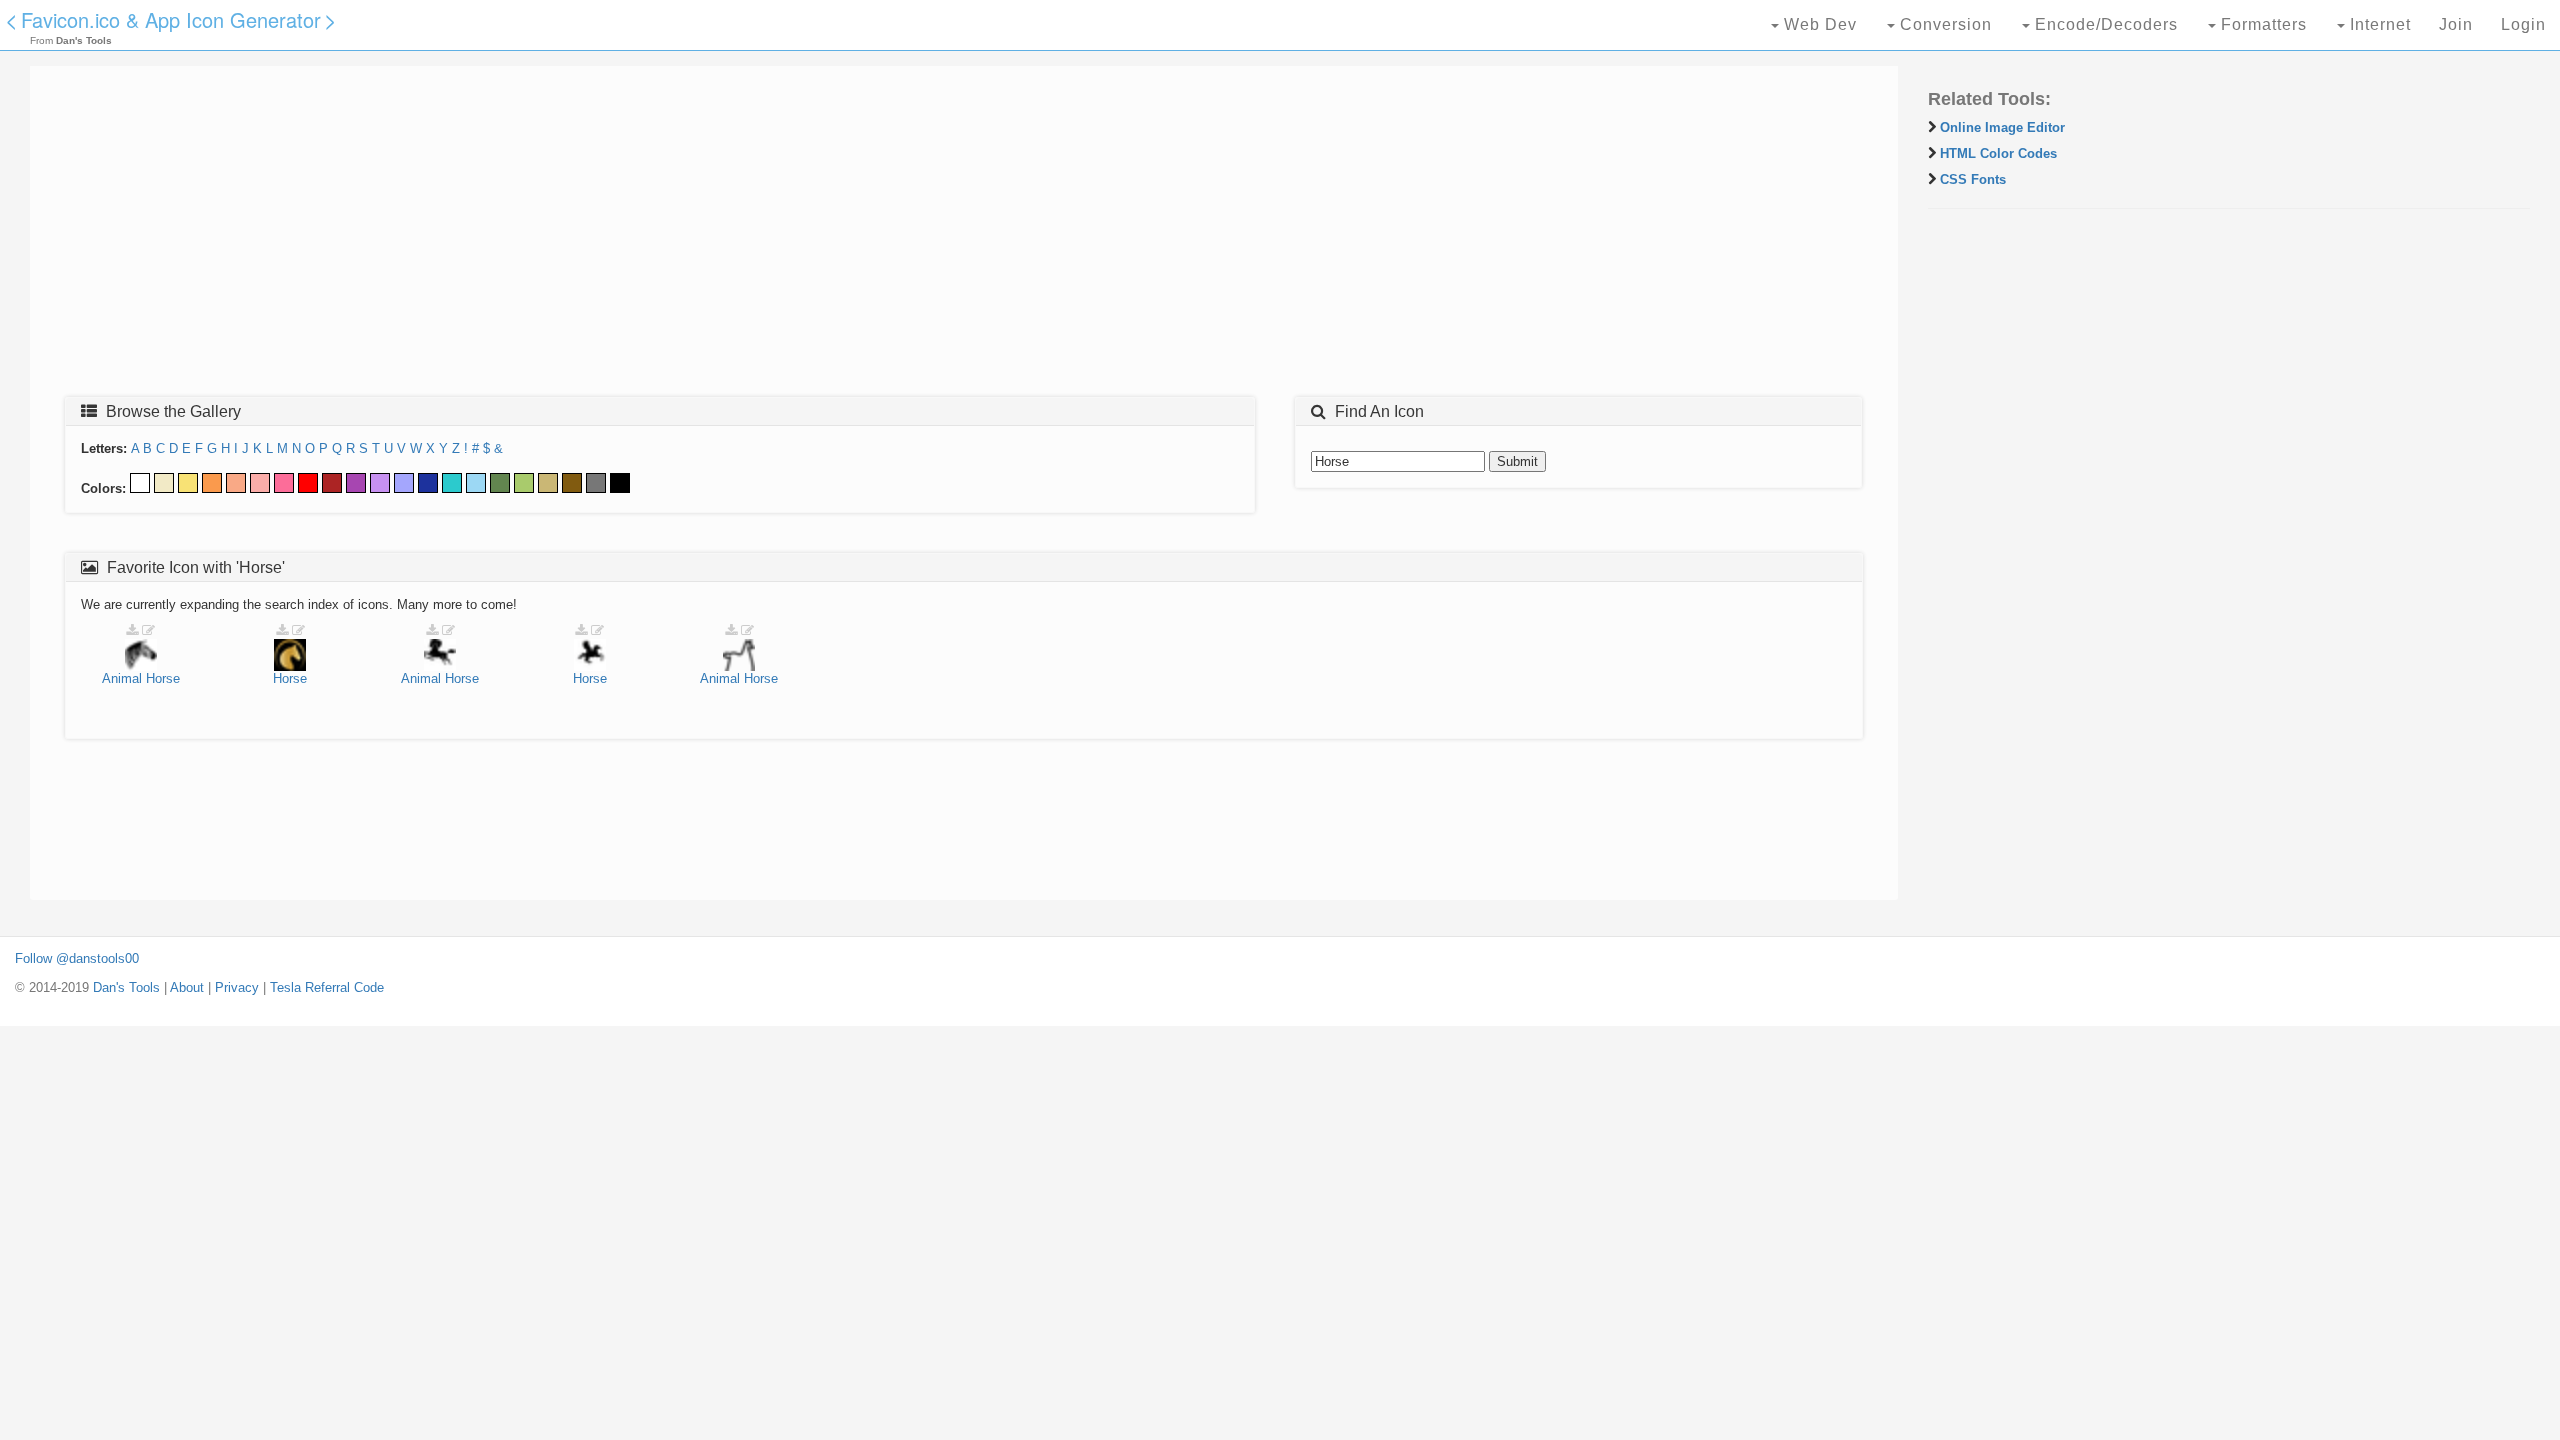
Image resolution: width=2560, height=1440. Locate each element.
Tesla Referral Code (327, 987)
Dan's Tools (126, 987)
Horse (163, 678)
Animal (122, 678)
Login (2523, 24)
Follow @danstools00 (77, 958)
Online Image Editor (2002, 127)
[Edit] (148, 630)
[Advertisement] (645, 237)
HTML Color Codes (1998, 153)
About (187, 987)
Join (2456, 24)
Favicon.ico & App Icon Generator (171, 19)
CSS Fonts (1973, 179)
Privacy (237, 987)
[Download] (132, 630)
